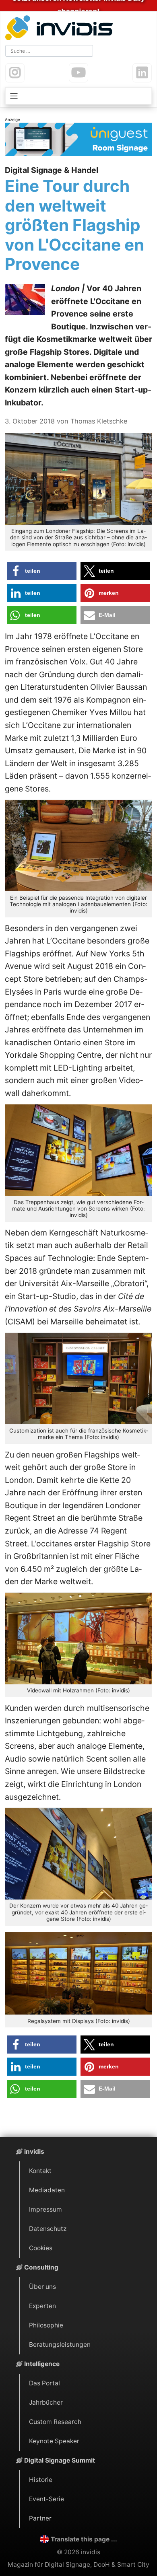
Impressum (45, 2209)
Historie (41, 2480)
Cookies (41, 2248)
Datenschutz (48, 2229)
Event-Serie (46, 2499)
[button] (42, 571)
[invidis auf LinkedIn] (142, 73)
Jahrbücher (46, 2402)
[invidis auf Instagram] (15, 73)
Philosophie (46, 2325)
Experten (42, 2306)
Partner (40, 2518)
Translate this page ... (84, 2539)
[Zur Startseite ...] (61, 29)
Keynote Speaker (54, 2441)
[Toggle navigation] (78, 96)
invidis (34, 2151)
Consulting (41, 2267)
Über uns (42, 2287)
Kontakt (40, 2171)
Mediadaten (47, 2190)
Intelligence (42, 2364)
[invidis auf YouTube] (78, 73)
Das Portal (44, 2383)
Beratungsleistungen (60, 2345)
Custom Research (55, 2422)
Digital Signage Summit (60, 2460)
